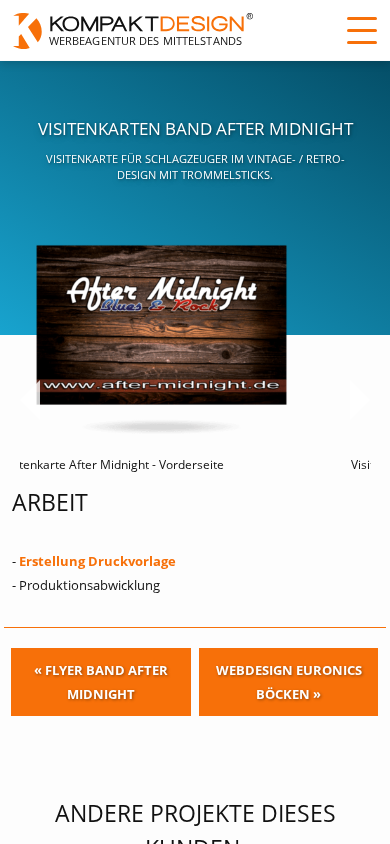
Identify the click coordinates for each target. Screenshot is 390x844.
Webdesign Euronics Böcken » (289, 682)
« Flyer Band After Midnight (101, 682)
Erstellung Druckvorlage (97, 561)
